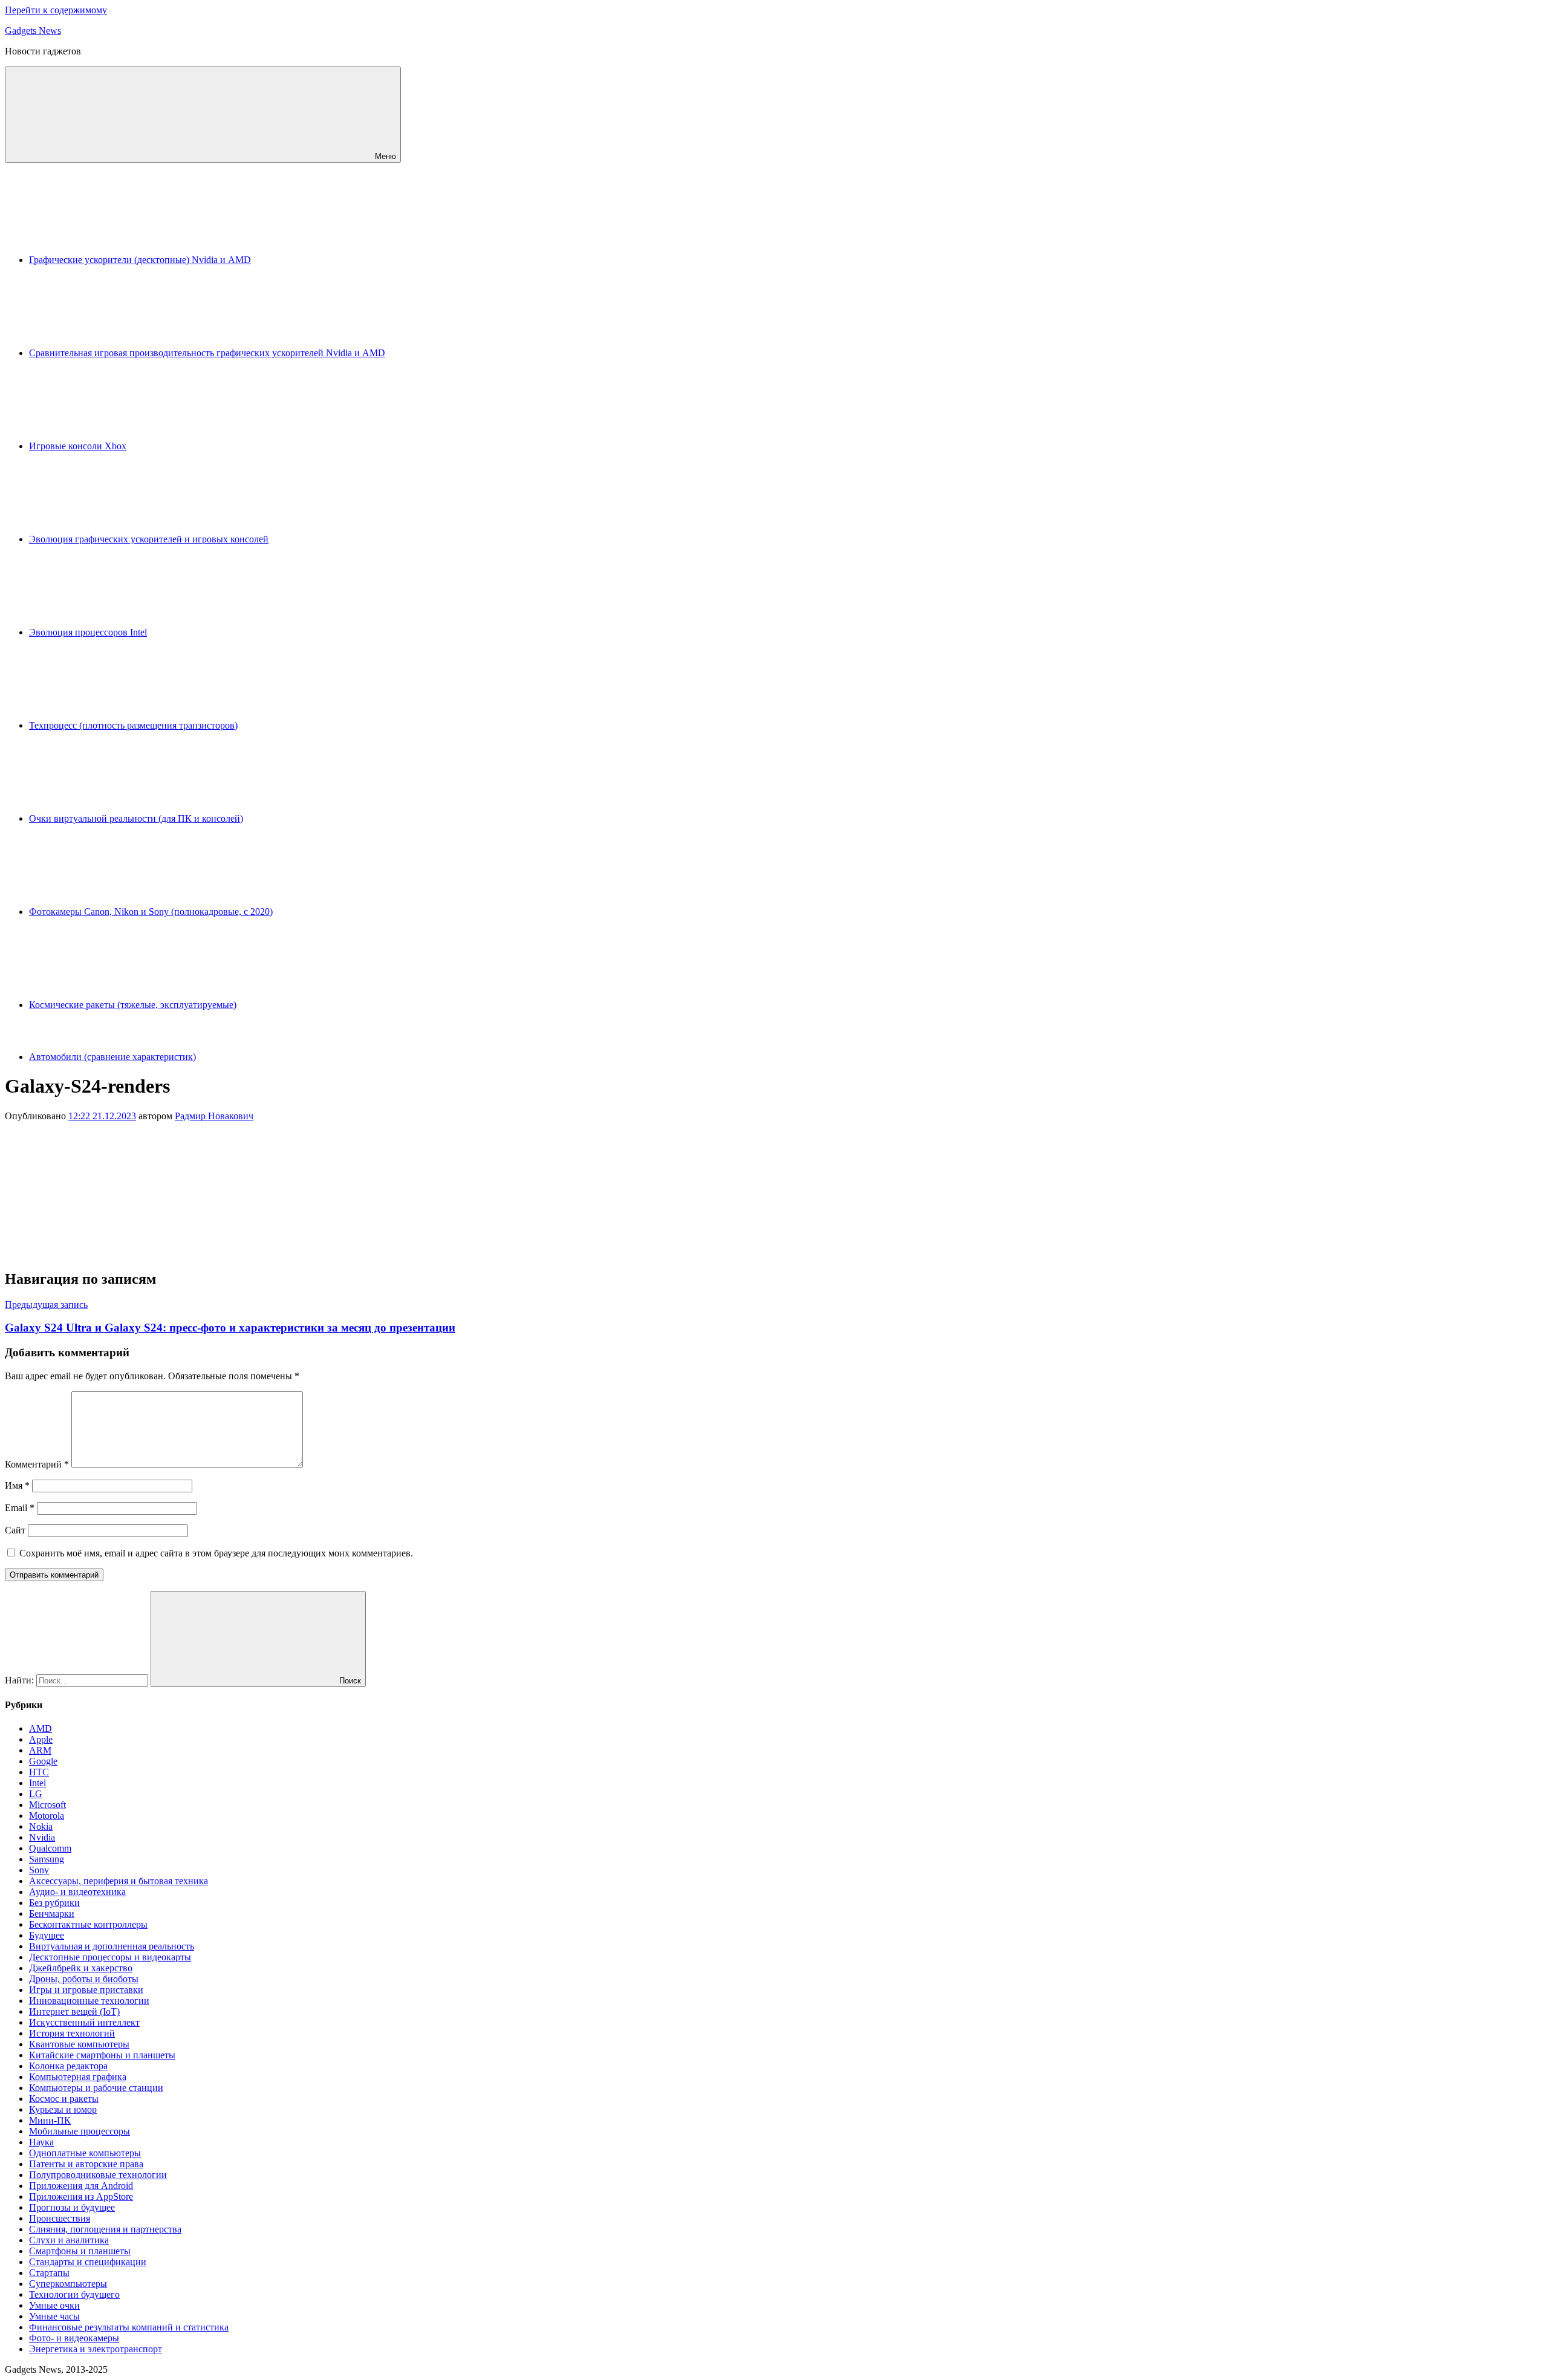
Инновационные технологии (89, 2001)
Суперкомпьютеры (68, 2284)
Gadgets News (33, 31)
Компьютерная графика (78, 2077)
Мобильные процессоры (80, 2131)
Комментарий (37, 1464)
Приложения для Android (81, 2186)
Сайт (15, 1530)
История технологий (72, 2033)
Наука (41, 2142)
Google (43, 1761)
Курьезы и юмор (63, 2109)
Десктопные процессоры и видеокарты (110, 1957)
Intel (37, 1783)
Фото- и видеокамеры (74, 2338)
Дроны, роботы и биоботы (84, 1979)
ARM (40, 1750)
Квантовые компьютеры (79, 2044)
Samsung (47, 1859)
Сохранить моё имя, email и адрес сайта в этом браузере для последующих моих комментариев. (216, 1553)
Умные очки (54, 2305)
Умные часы (54, 2316)
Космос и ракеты (64, 2099)
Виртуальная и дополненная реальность (112, 1946)
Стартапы (49, 2273)
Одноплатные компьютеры (85, 2153)
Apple (41, 1739)
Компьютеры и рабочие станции (96, 2088)
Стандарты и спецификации (88, 2262)
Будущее (47, 1935)
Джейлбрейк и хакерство (81, 1968)
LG (36, 1794)
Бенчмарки (52, 1913)
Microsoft (47, 1805)
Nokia (41, 1826)
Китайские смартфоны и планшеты (102, 2055)
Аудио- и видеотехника (77, 1892)
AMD (41, 1728)
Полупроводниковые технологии (98, 2175)
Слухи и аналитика (69, 2240)
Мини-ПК (50, 2120)
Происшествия (60, 2218)
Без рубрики (54, 1903)
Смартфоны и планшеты (80, 2251)
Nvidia (42, 1837)
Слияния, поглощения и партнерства (105, 2229)
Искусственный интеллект (84, 2022)
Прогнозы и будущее (72, 2207)
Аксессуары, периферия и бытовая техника (119, 1881)
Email (20, 1508)
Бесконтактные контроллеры (88, 1924)
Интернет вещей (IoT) (74, 2011)
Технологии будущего (74, 2294)
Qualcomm (50, 1848)
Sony (39, 1870)
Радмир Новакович (214, 1116)
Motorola (47, 1816)
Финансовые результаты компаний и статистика (129, 2327)
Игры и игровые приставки (86, 1990)
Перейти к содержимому (56, 10)
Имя (17, 1485)
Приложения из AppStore (81, 2196)
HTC (39, 1772)
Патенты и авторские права (86, 2164)
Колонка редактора (68, 2066)
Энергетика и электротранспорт (96, 2349)
